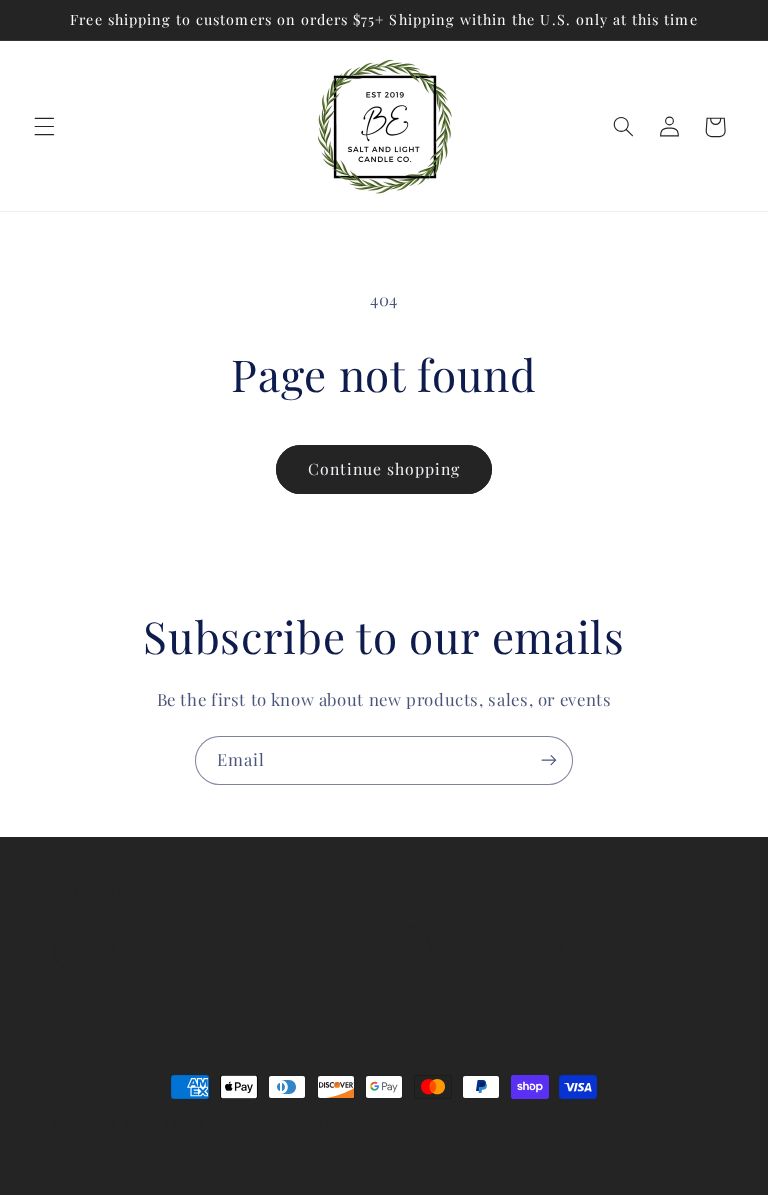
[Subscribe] (549, 760)
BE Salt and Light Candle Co (185, 1124)
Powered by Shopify (330, 1124)
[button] (44, 127)
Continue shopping (384, 468)
